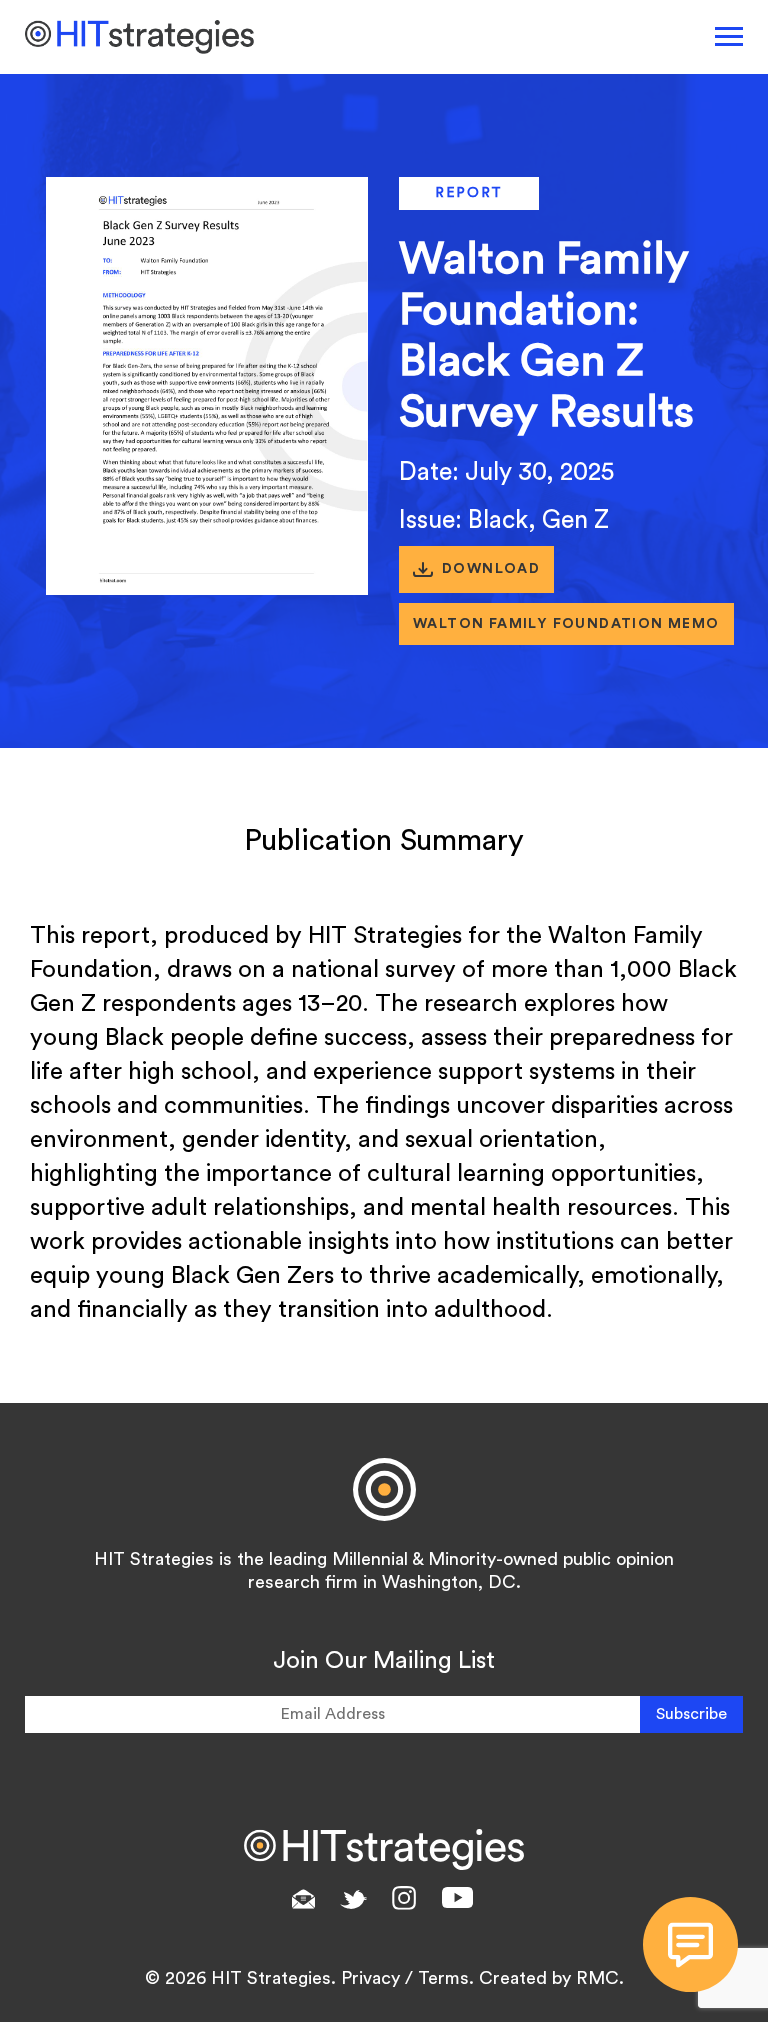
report (469, 193)
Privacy (370, 1978)
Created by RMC (549, 1978)
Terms (443, 1978)
